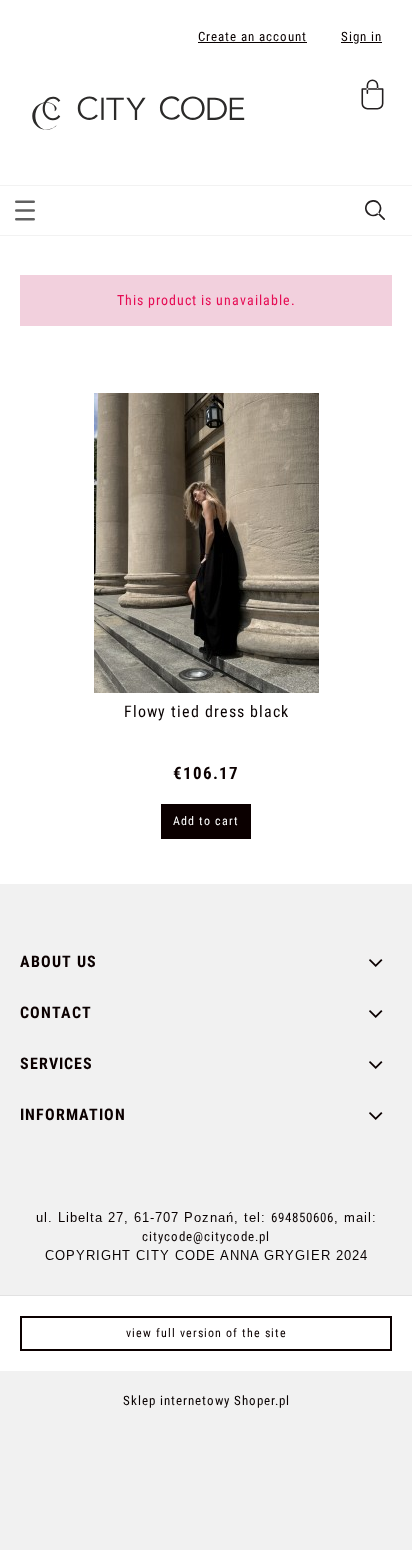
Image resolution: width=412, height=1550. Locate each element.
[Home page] (135, 105)
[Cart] (375, 103)
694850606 (302, 1217)
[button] (25, 207)
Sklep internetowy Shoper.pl (206, 1400)
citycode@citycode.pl (206, 1236)
